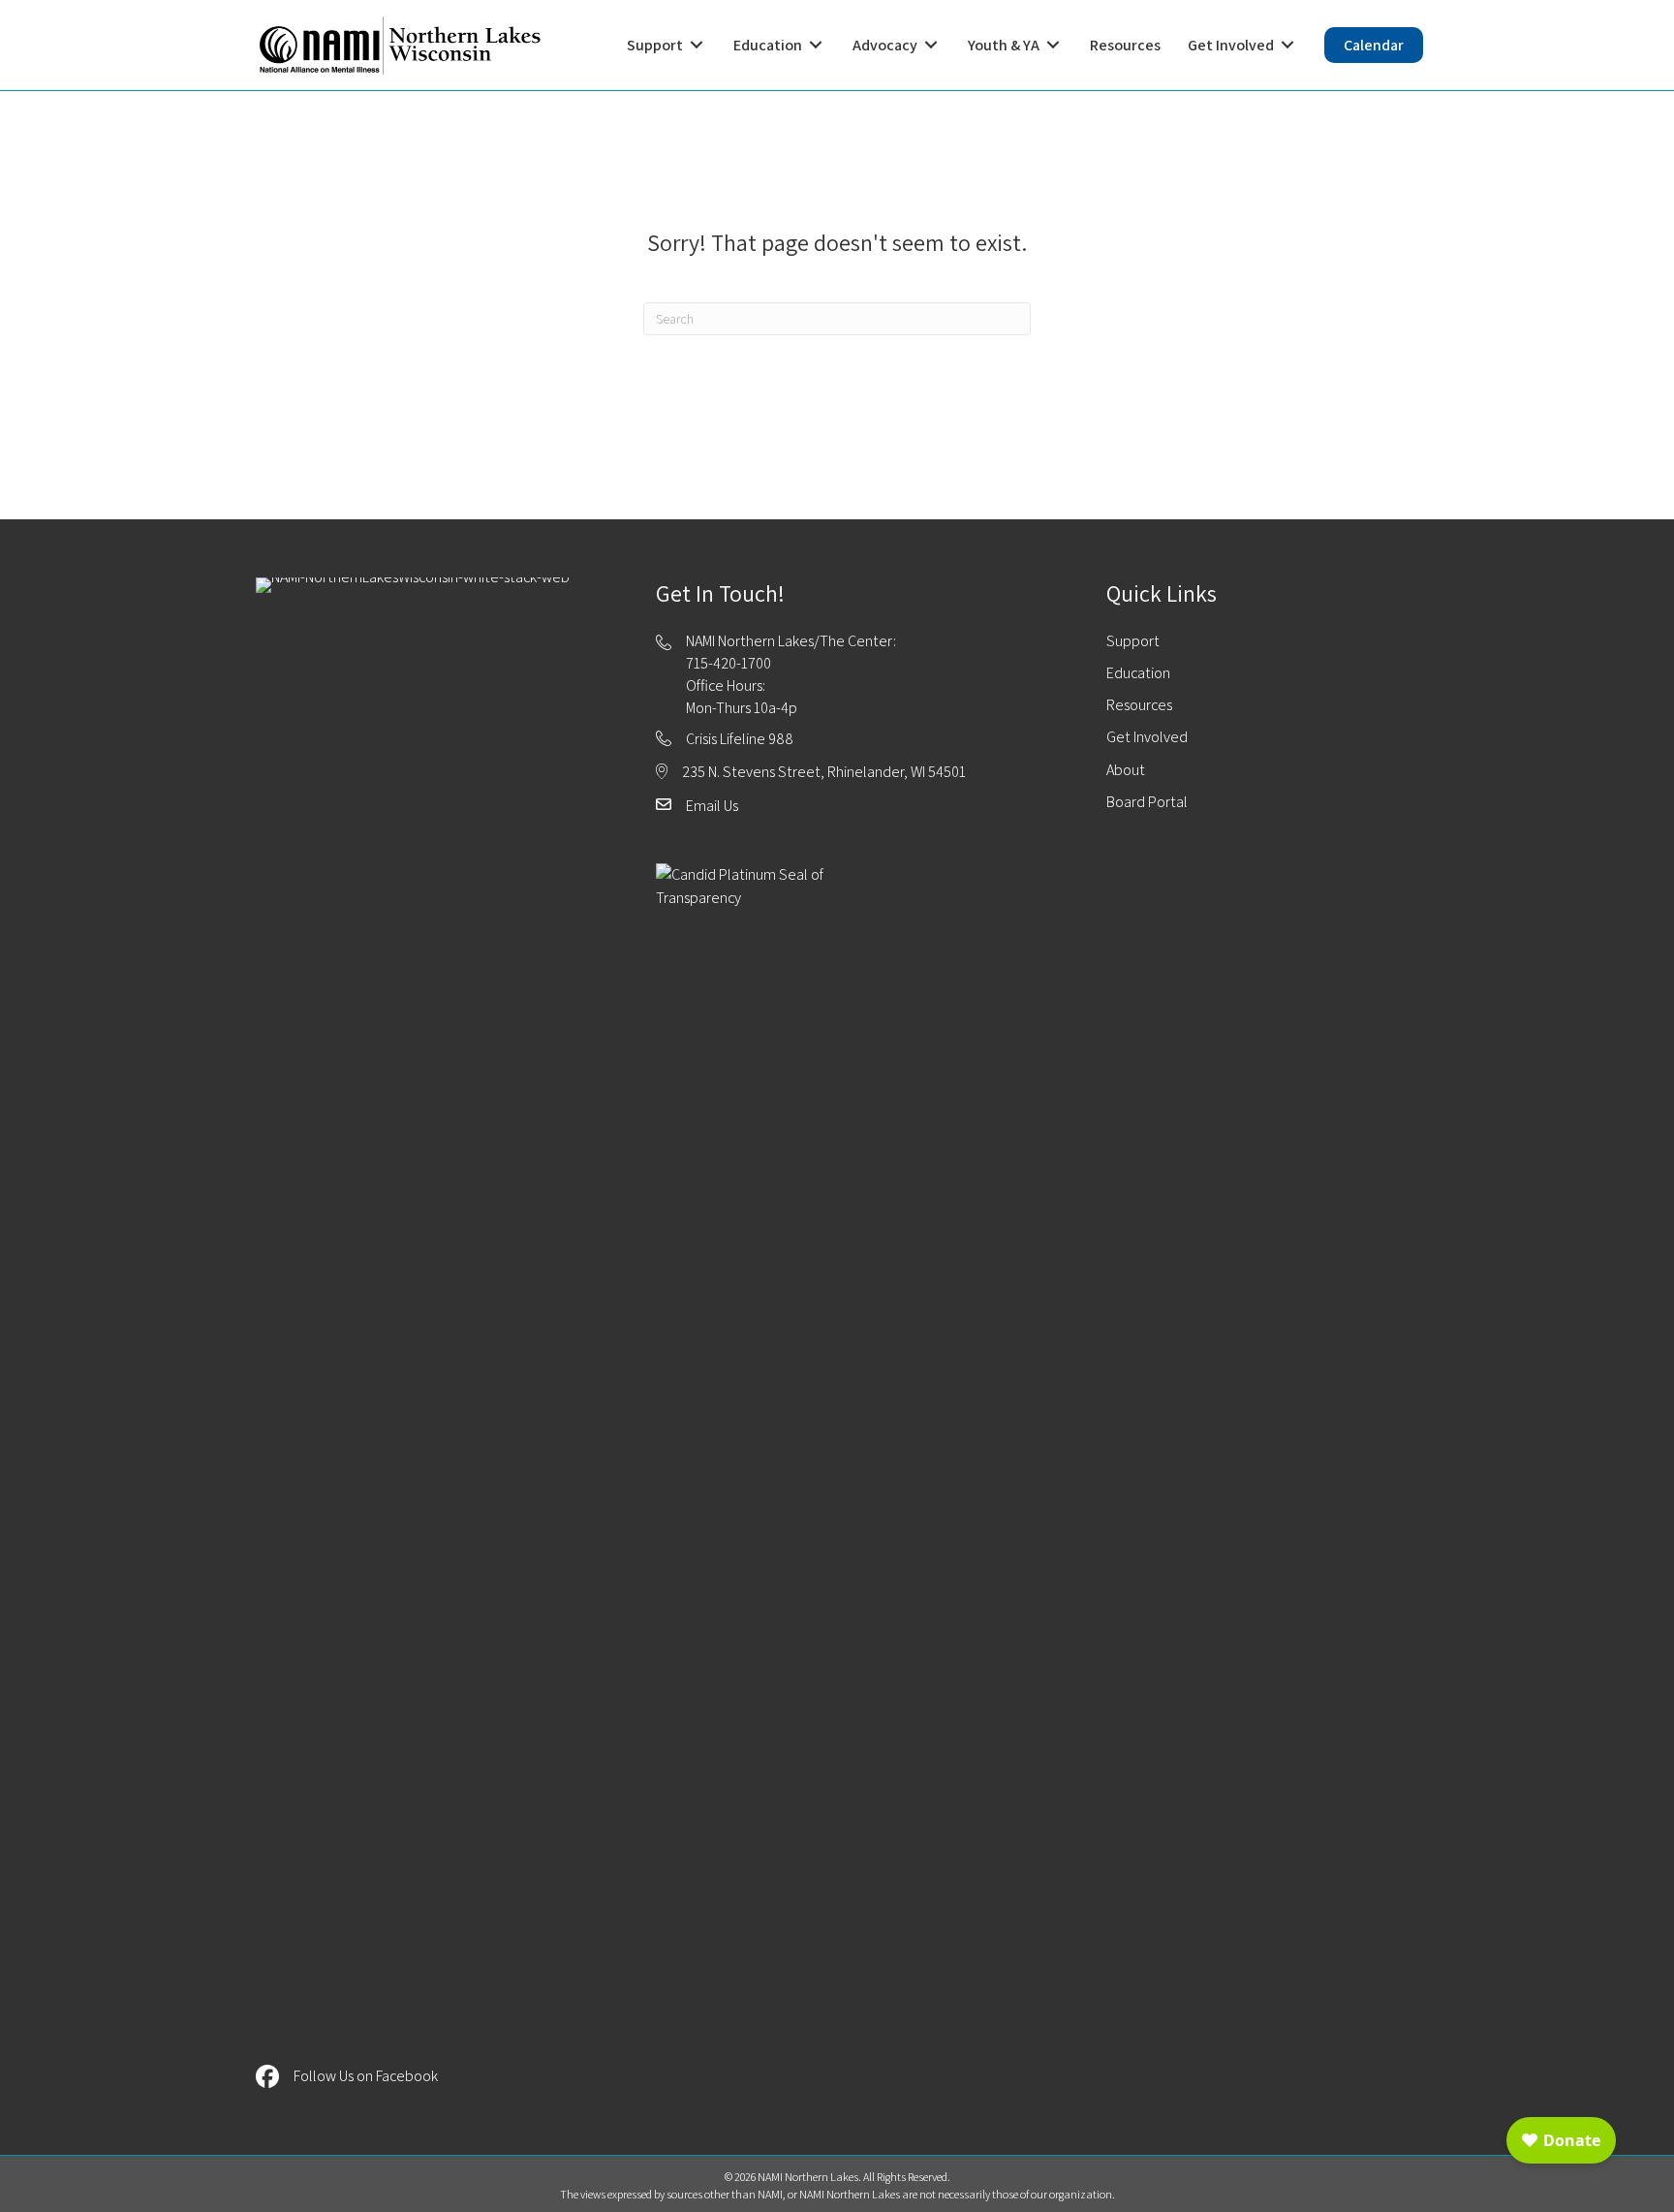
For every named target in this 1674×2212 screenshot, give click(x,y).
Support (1133, 641)
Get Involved (1147, 737)
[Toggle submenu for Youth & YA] (1053, 45)
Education (1138, 673)
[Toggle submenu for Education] (816, 45)
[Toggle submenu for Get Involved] (1287, 45)
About (1126, 770)
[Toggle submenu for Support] (697, 45)
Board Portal (1147, 802)
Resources (1139, 705)
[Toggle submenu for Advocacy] (931, 45)
